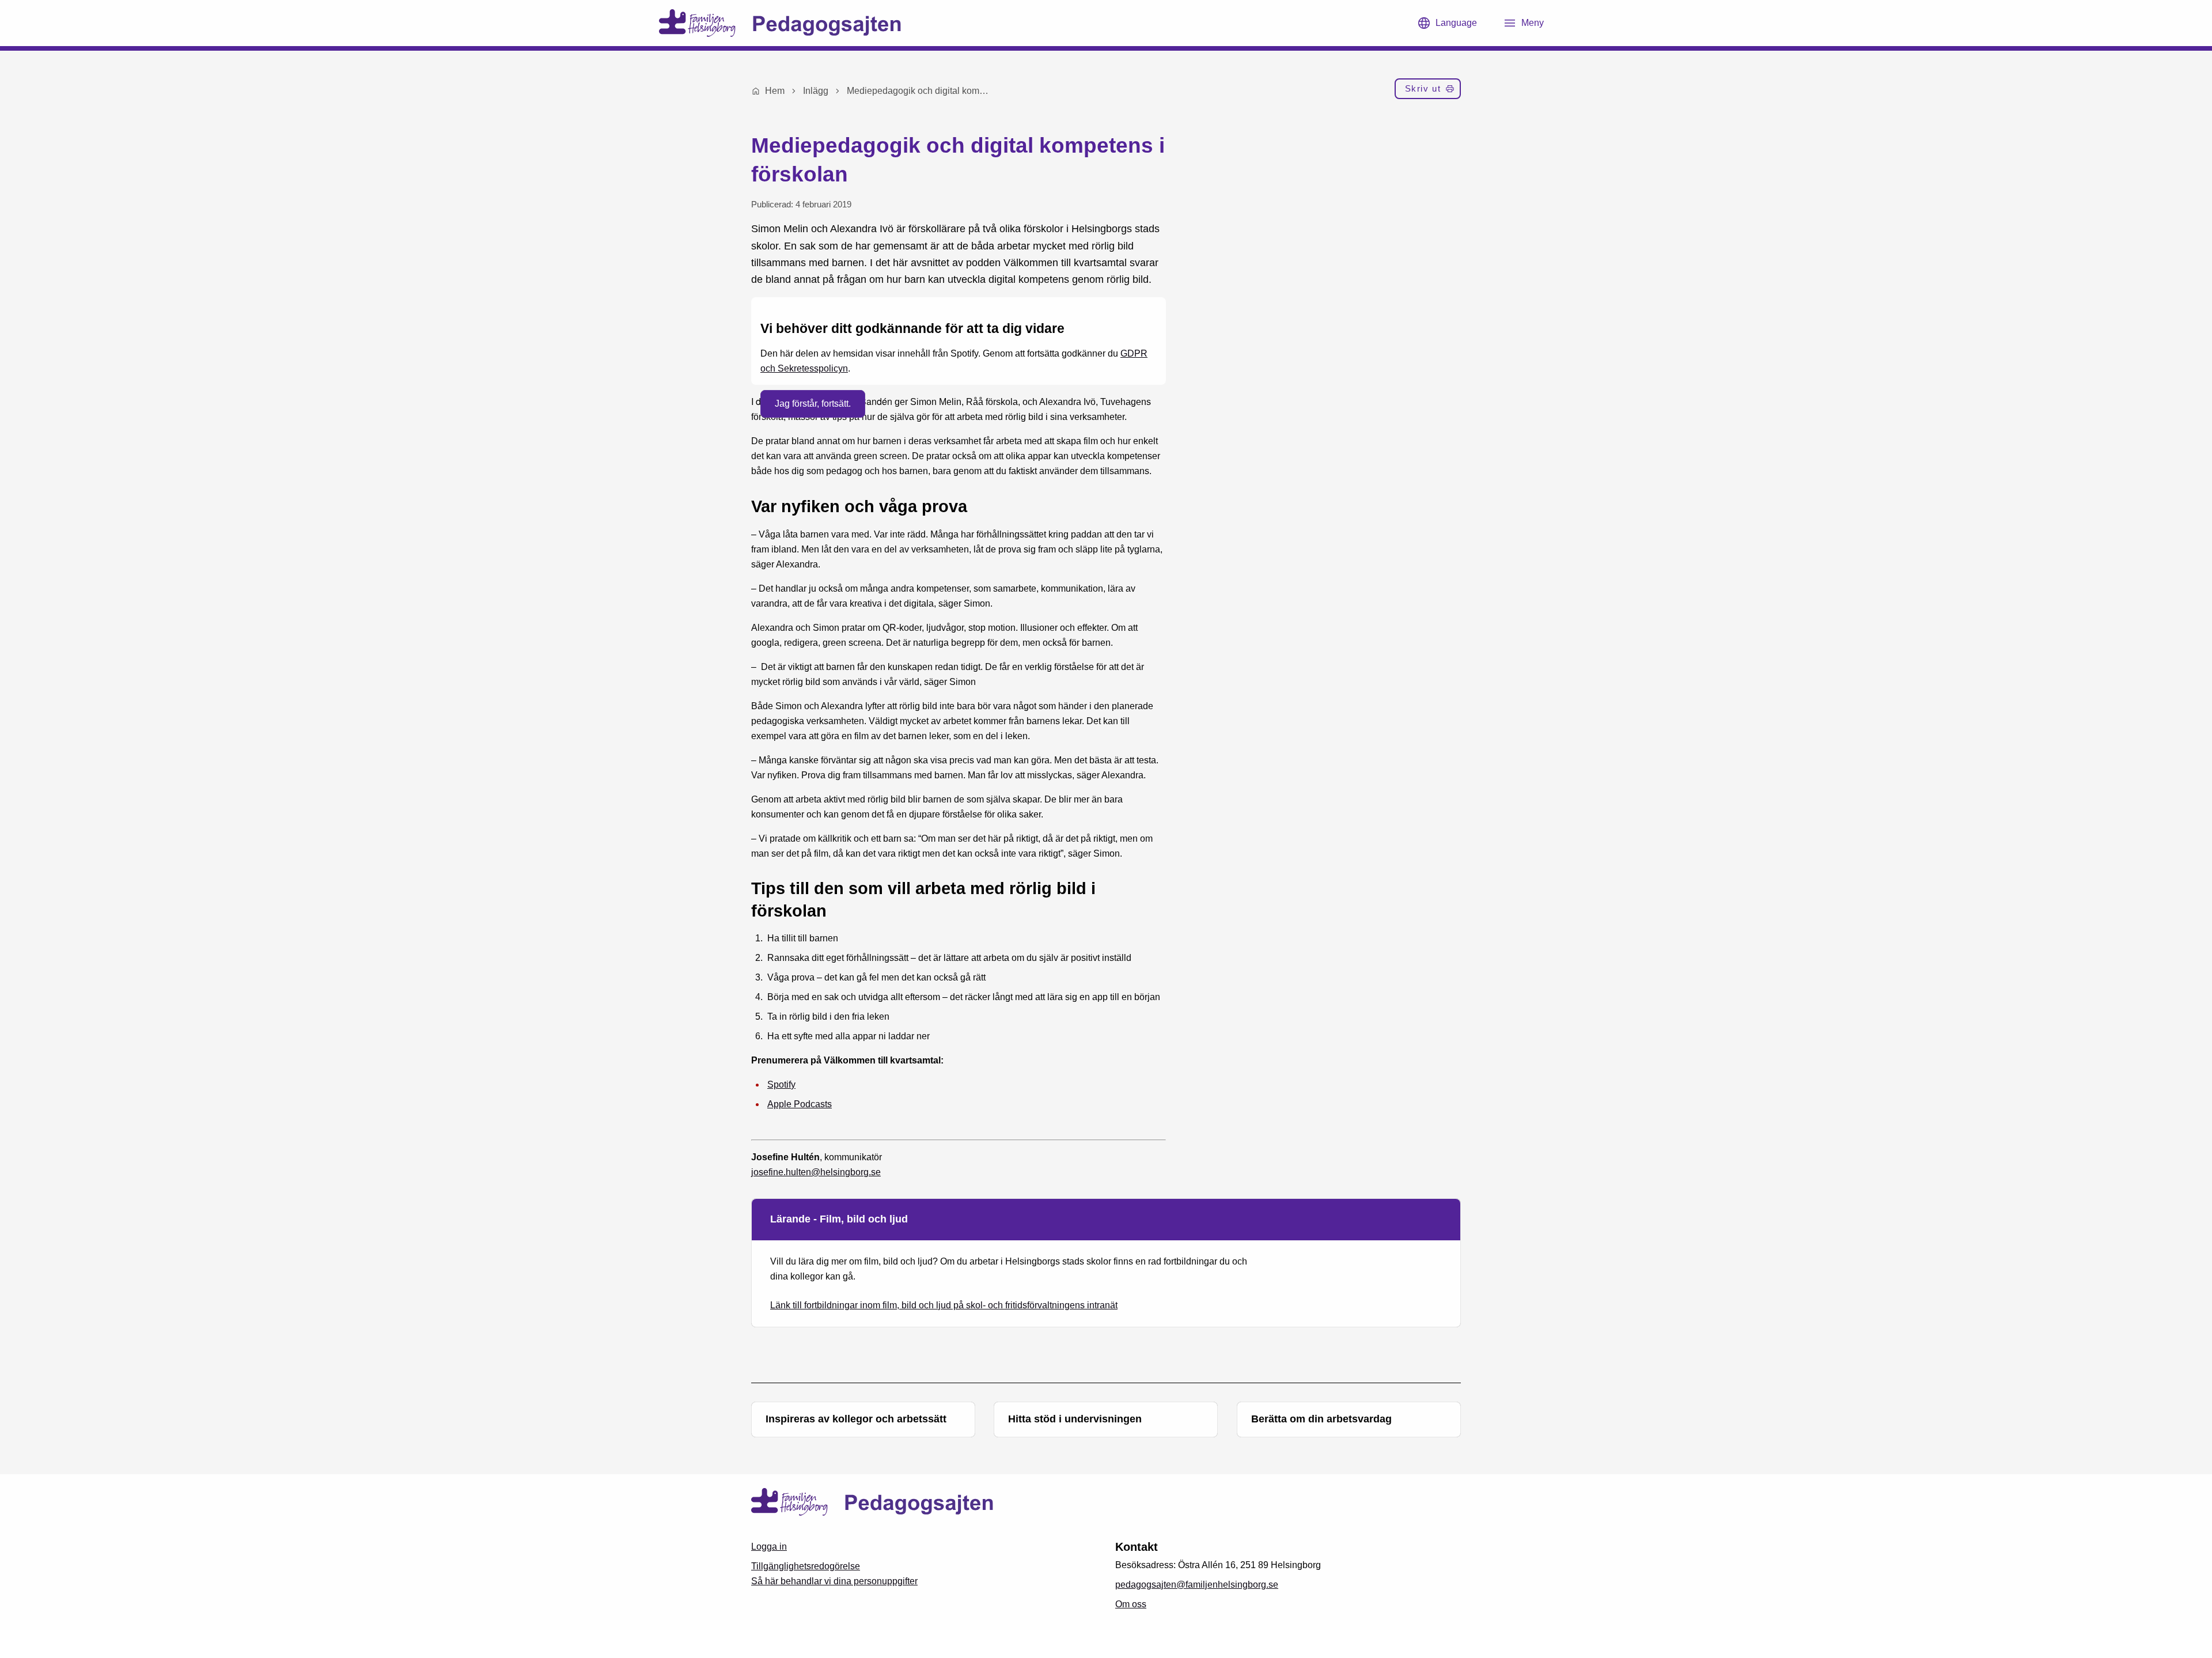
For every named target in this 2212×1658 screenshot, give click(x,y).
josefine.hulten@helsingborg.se (816, 1172)
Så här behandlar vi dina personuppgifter (834, 1581)
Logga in (769, 1547)
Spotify (781, 1084)
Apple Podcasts (800, 1104)
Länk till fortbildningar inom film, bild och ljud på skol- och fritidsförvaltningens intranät (944, 1305)
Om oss (1131, 1604)
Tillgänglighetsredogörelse (806, 1566)
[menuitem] (1428, 91)
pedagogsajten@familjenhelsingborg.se (1197, 1585)
